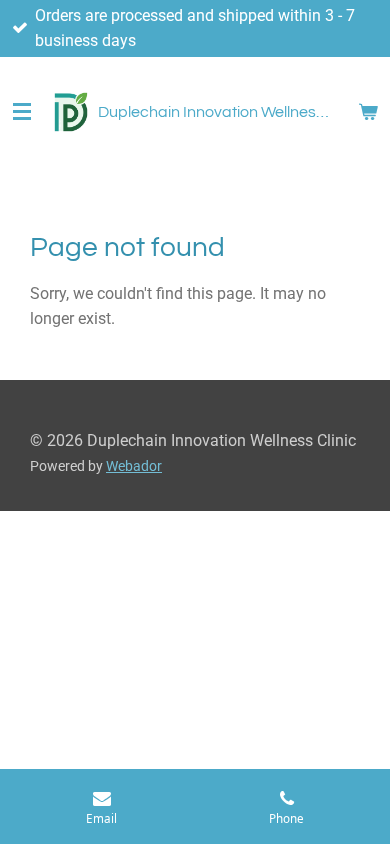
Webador (134, 466)
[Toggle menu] (22, 112)
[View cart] (368, 112)
